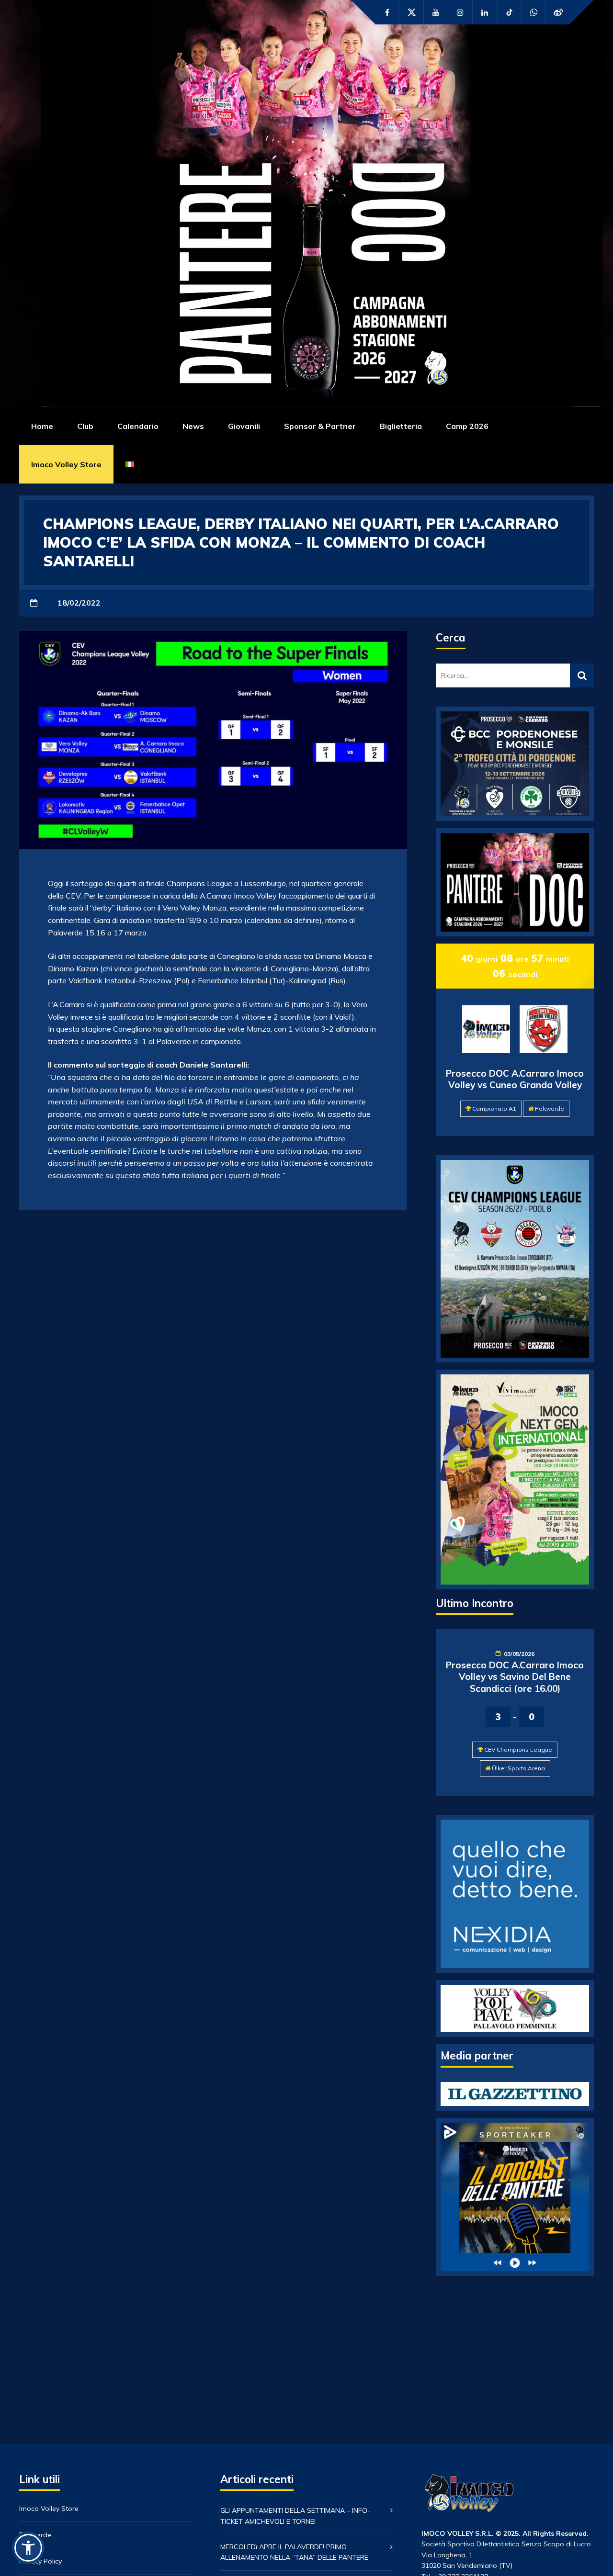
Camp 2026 (467, 426)
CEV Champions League (518, 1749)
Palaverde (550, 1108)
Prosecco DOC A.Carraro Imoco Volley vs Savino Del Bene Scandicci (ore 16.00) (515, 1677)
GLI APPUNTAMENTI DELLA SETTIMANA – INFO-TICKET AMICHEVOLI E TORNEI (295, 2516)
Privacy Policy (40, 2561)
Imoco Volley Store (66, 464)
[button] (28, 2548)
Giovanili (244, 426)
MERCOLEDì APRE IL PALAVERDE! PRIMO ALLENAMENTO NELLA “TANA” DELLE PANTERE (294, 2552)
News (193, 426)
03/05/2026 (519, 1654)
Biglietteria (401, 426)
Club (85, 426)
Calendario (138, 426)
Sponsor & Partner (320, 426)
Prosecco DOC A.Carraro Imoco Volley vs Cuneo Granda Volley (515, 1079)
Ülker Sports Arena (518, 1768)
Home (42, 426)
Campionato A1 (494, 1108)
